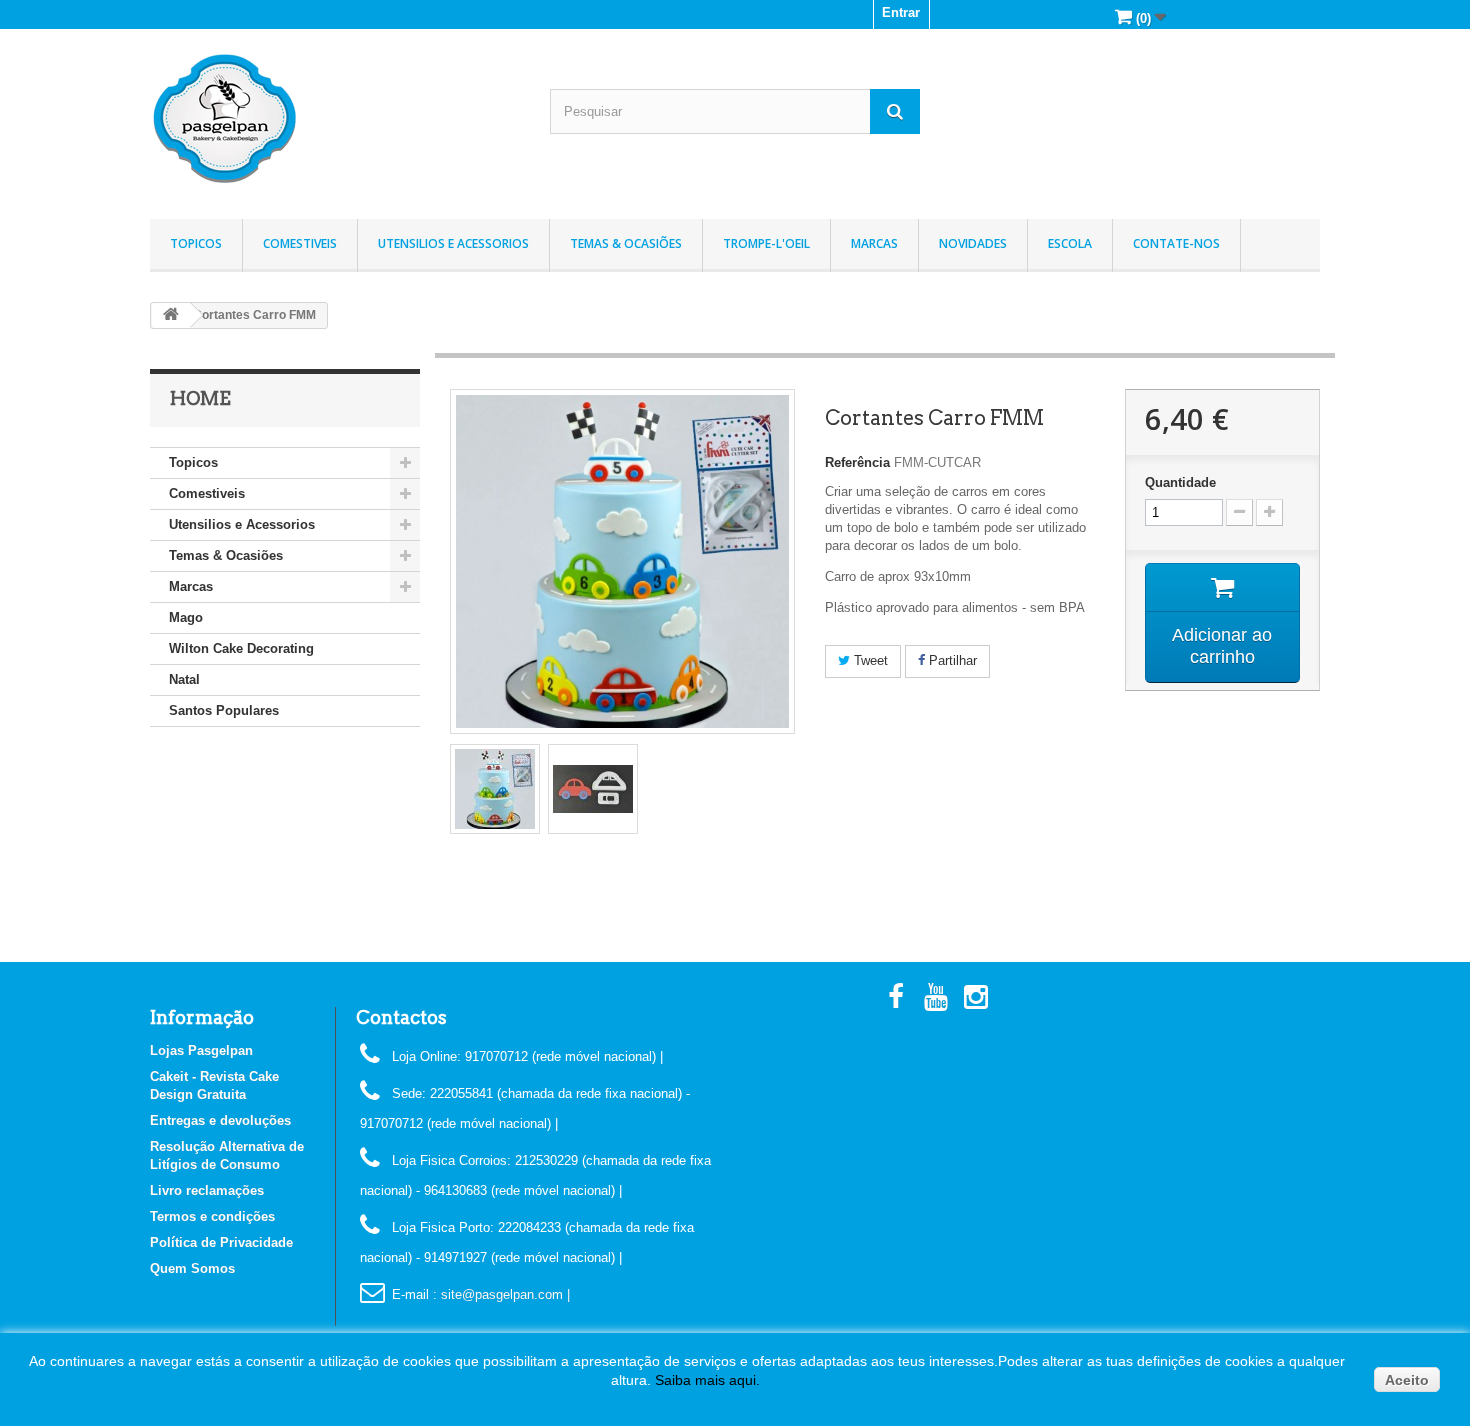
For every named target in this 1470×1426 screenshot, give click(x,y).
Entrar (901, 12)
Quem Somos (192, 1268)
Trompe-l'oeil (766, 243)
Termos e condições (212, 1216)
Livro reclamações (207, 1190)
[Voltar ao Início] (171, 315)
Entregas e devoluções (220, 1120)
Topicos (196, 243)
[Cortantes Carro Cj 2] (495, 789)
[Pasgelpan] (335, 119)
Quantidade (1180, 482)
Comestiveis (300, 243)
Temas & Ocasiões (626, 243)
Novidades (973, 243)
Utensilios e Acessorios (453, 243)
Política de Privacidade (221, 1242)
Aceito (1407, 1380)
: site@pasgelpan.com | (501, 1294)
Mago (186, 617)
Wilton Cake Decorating (241, 648)
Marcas (874, 243)
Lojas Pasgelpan (201, 1050)
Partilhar (951, 660)
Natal (184, 679)
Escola (1070, 243)
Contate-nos (1176, 243)
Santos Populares (224, 710)
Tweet (869, 660)
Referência (857, 462)
